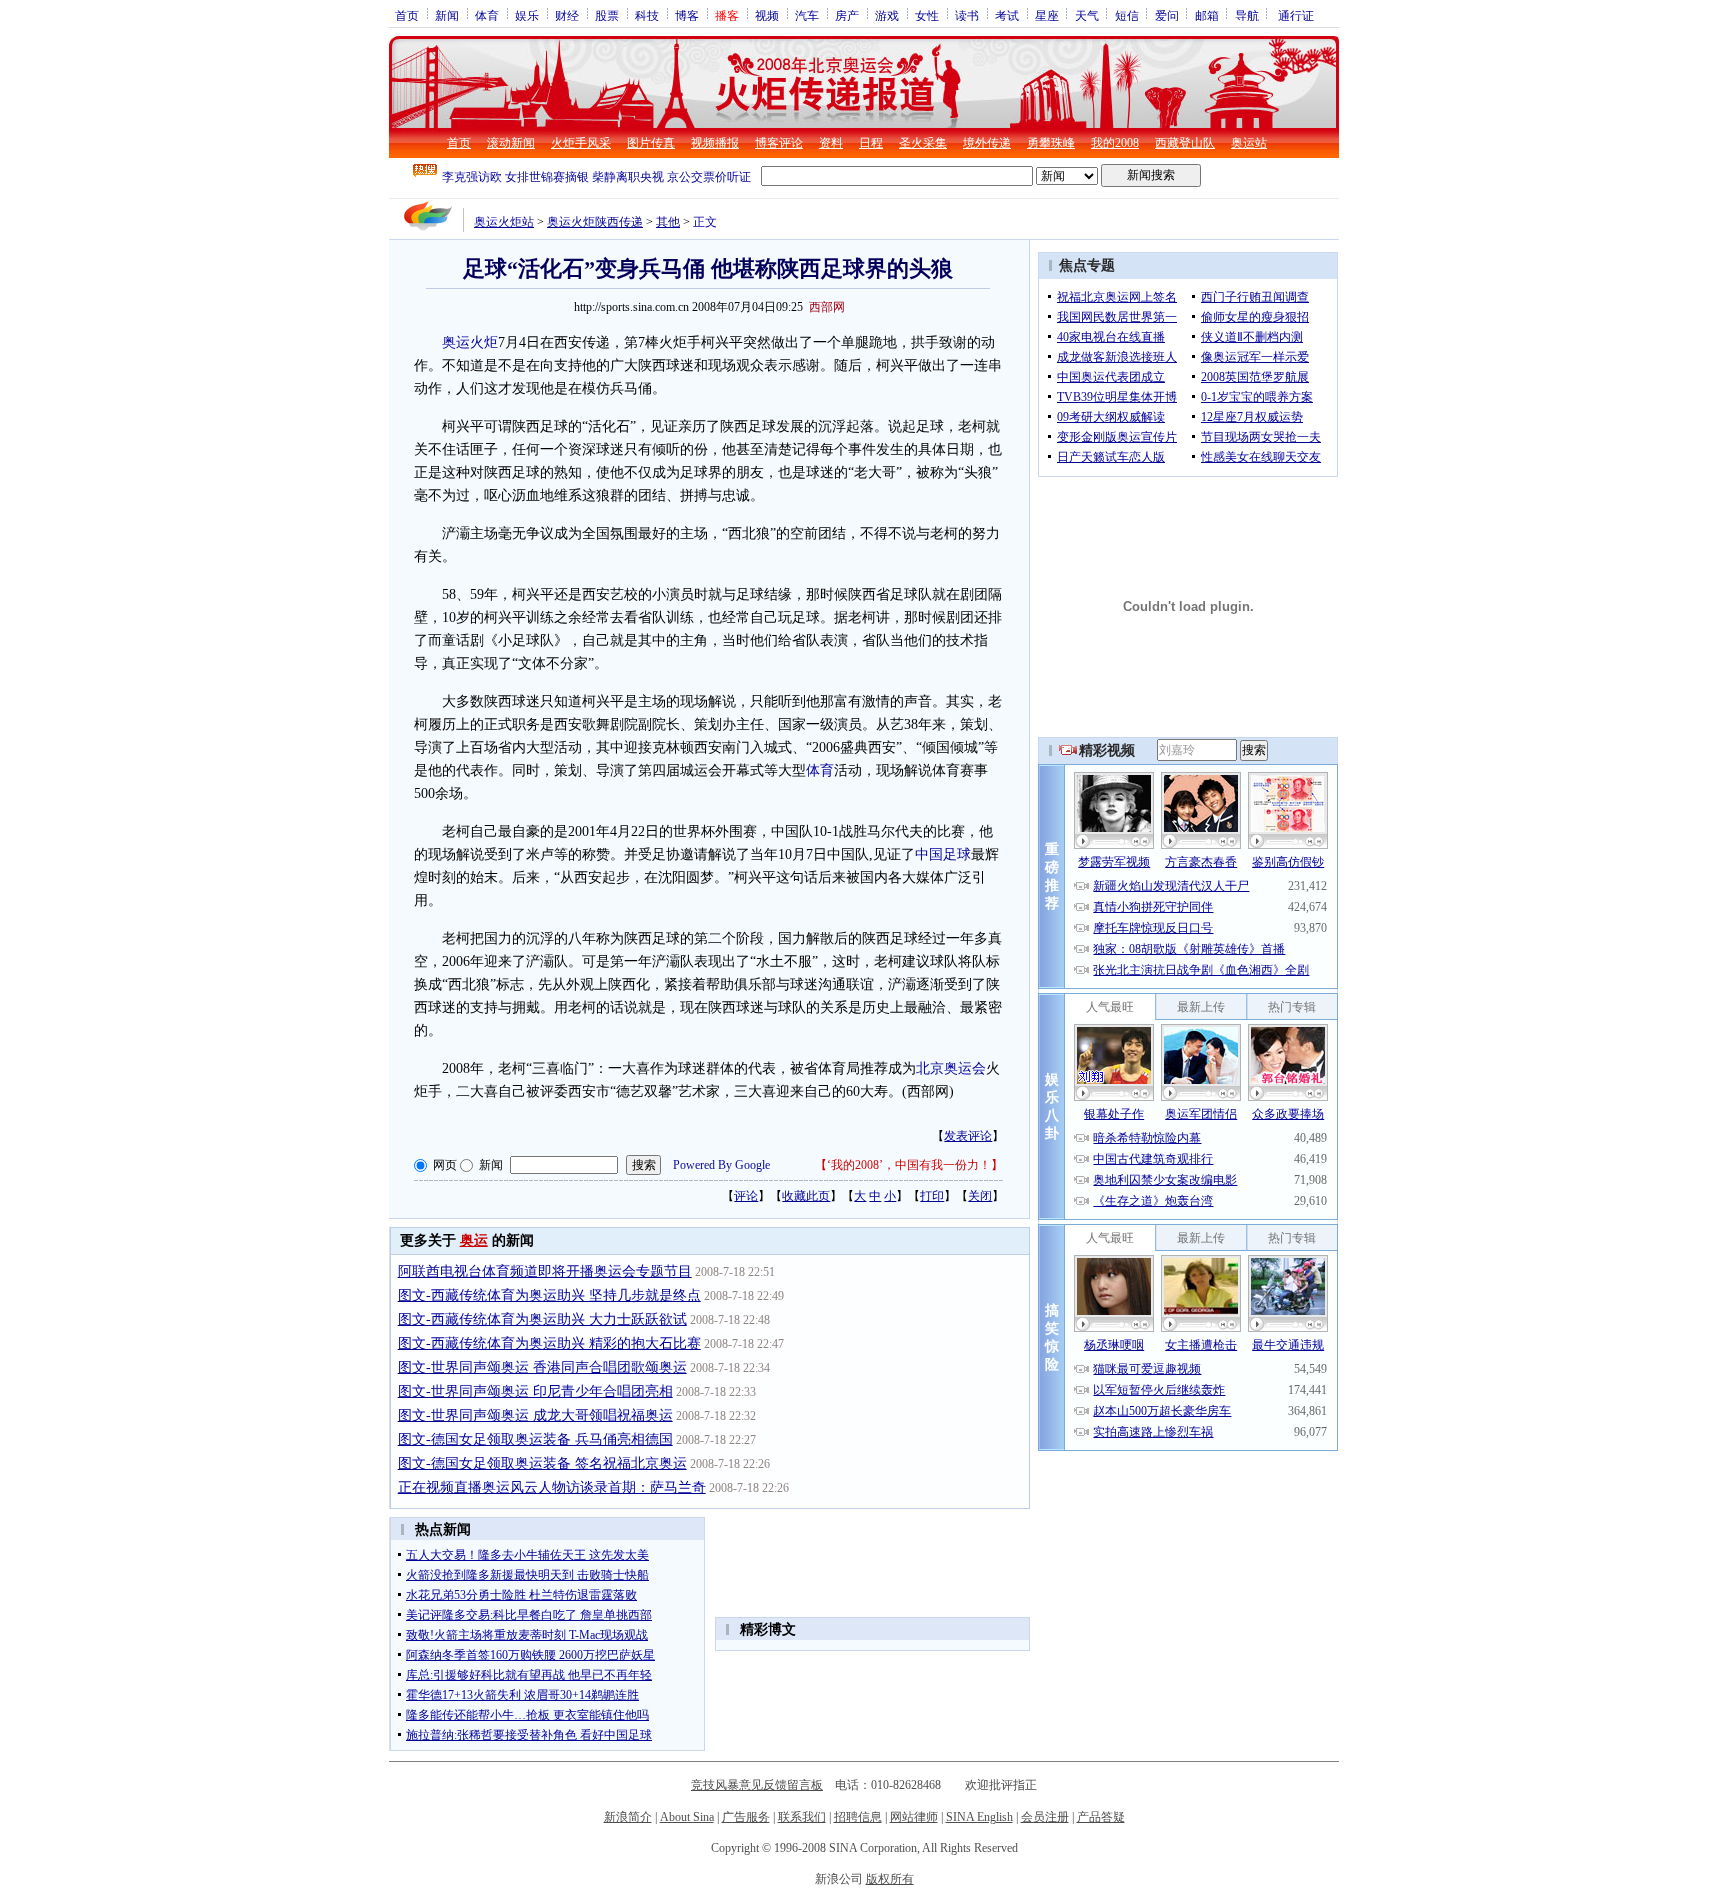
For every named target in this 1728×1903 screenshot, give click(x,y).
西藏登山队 (1185, 143)
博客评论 (779, 143)
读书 (967, 15)
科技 (647, 15)
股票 (607, 15)
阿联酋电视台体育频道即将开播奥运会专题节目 (545, 1271)
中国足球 (943, 854)
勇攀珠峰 (1051, 143)
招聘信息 (858, 1817)
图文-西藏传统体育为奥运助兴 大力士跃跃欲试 (542, 1319)
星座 (1047, 15)
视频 (767, 15)
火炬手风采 (581, 143)
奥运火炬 (470, 342)
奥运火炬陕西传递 (595, 222)
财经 (567, 15)
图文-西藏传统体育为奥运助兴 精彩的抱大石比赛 (549, 1343)
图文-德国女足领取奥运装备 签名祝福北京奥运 (542, 1463)
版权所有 (890, 1879)
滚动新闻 (511, 143)
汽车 (807, 15)
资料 (831, 143)
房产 (847, 15)
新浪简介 (628, 1817)
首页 (407, 15)
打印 (932, 1196)
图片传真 (651, 143)
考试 (1007, 15)
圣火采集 (923, 143)
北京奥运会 (951, 1068)
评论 (746, 1196)
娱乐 (527, 15)
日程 (871, 143)
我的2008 (1115, 143)
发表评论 (968, 1136)
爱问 (1167, 15)
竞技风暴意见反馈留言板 (757, 1785)
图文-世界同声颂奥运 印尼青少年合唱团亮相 (535, 1391)
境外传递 (987, 143)
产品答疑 (1101, 1817)
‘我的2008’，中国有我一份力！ (909, 1165)
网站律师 (914, 1817)
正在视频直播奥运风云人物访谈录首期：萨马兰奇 (552, 1487)
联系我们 (802, 1817)
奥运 (474, 1240)
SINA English (979, 1817)
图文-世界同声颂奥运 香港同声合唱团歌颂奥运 (542, 1367)
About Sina (687, 1817)
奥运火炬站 (504, 222)
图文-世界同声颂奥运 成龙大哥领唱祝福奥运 (535, 1415)
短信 (1127, 15)
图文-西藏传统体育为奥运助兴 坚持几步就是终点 (549, 1295)
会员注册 (1045, 1817)
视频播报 (715, 143)
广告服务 (746, 1817)
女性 (927, 15)
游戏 (887, 15)
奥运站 (1249, 143)
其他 (668, 222)
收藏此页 (806, 1196)
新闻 (447, 15)
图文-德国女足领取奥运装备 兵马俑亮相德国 (535, 1439)
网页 (445, 1165)
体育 (487, 15)
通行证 (1296, 15)
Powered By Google (721, 1165)
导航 (1247, 15)
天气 (1087, 15)
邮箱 (1207, 15)
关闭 (980, 1196)
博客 (687, 15)
